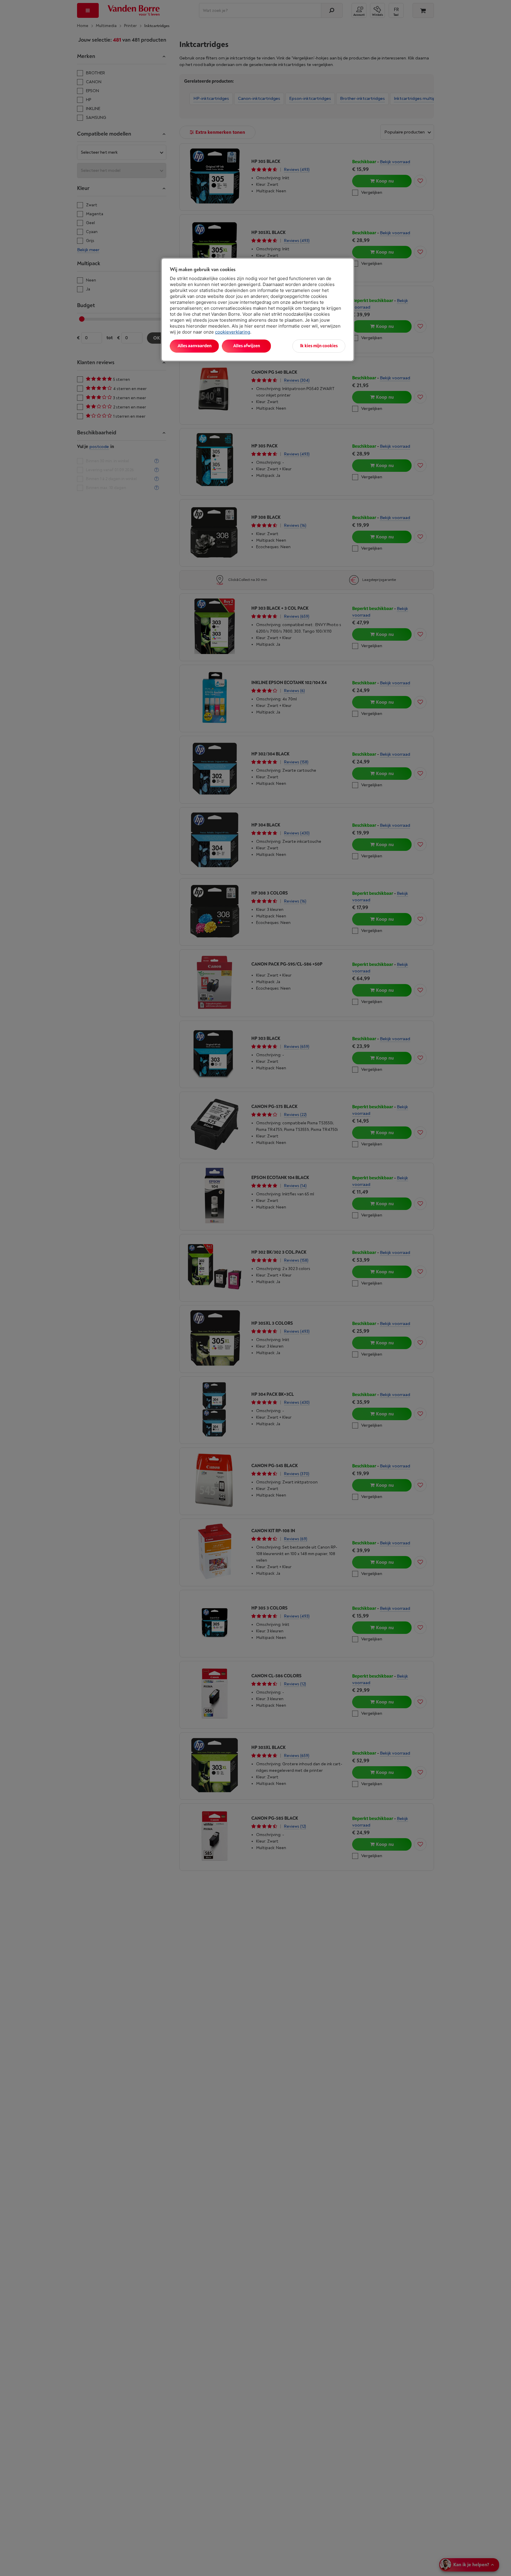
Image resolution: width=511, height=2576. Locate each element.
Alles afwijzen (247, 346)
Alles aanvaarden (195, 346)
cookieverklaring (233, 332)
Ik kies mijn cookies (319, 346)
